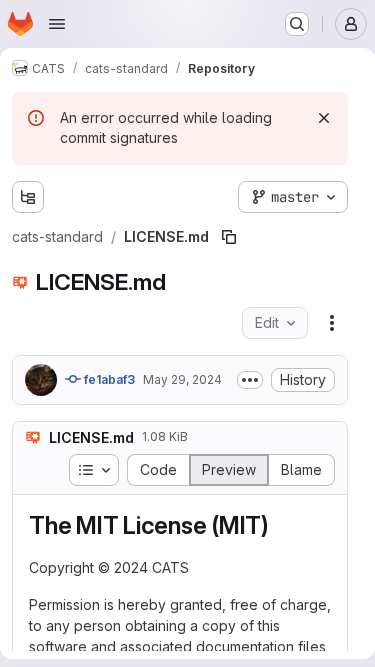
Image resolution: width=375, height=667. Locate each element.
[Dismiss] (324, 118)
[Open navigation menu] (57, 24)
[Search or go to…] (297, 24)
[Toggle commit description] (250, 380)
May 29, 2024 (182, 379)
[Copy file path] (229, 237)
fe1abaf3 (108, 379)
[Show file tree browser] (28, 197)
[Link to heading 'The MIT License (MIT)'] (282, 525)
